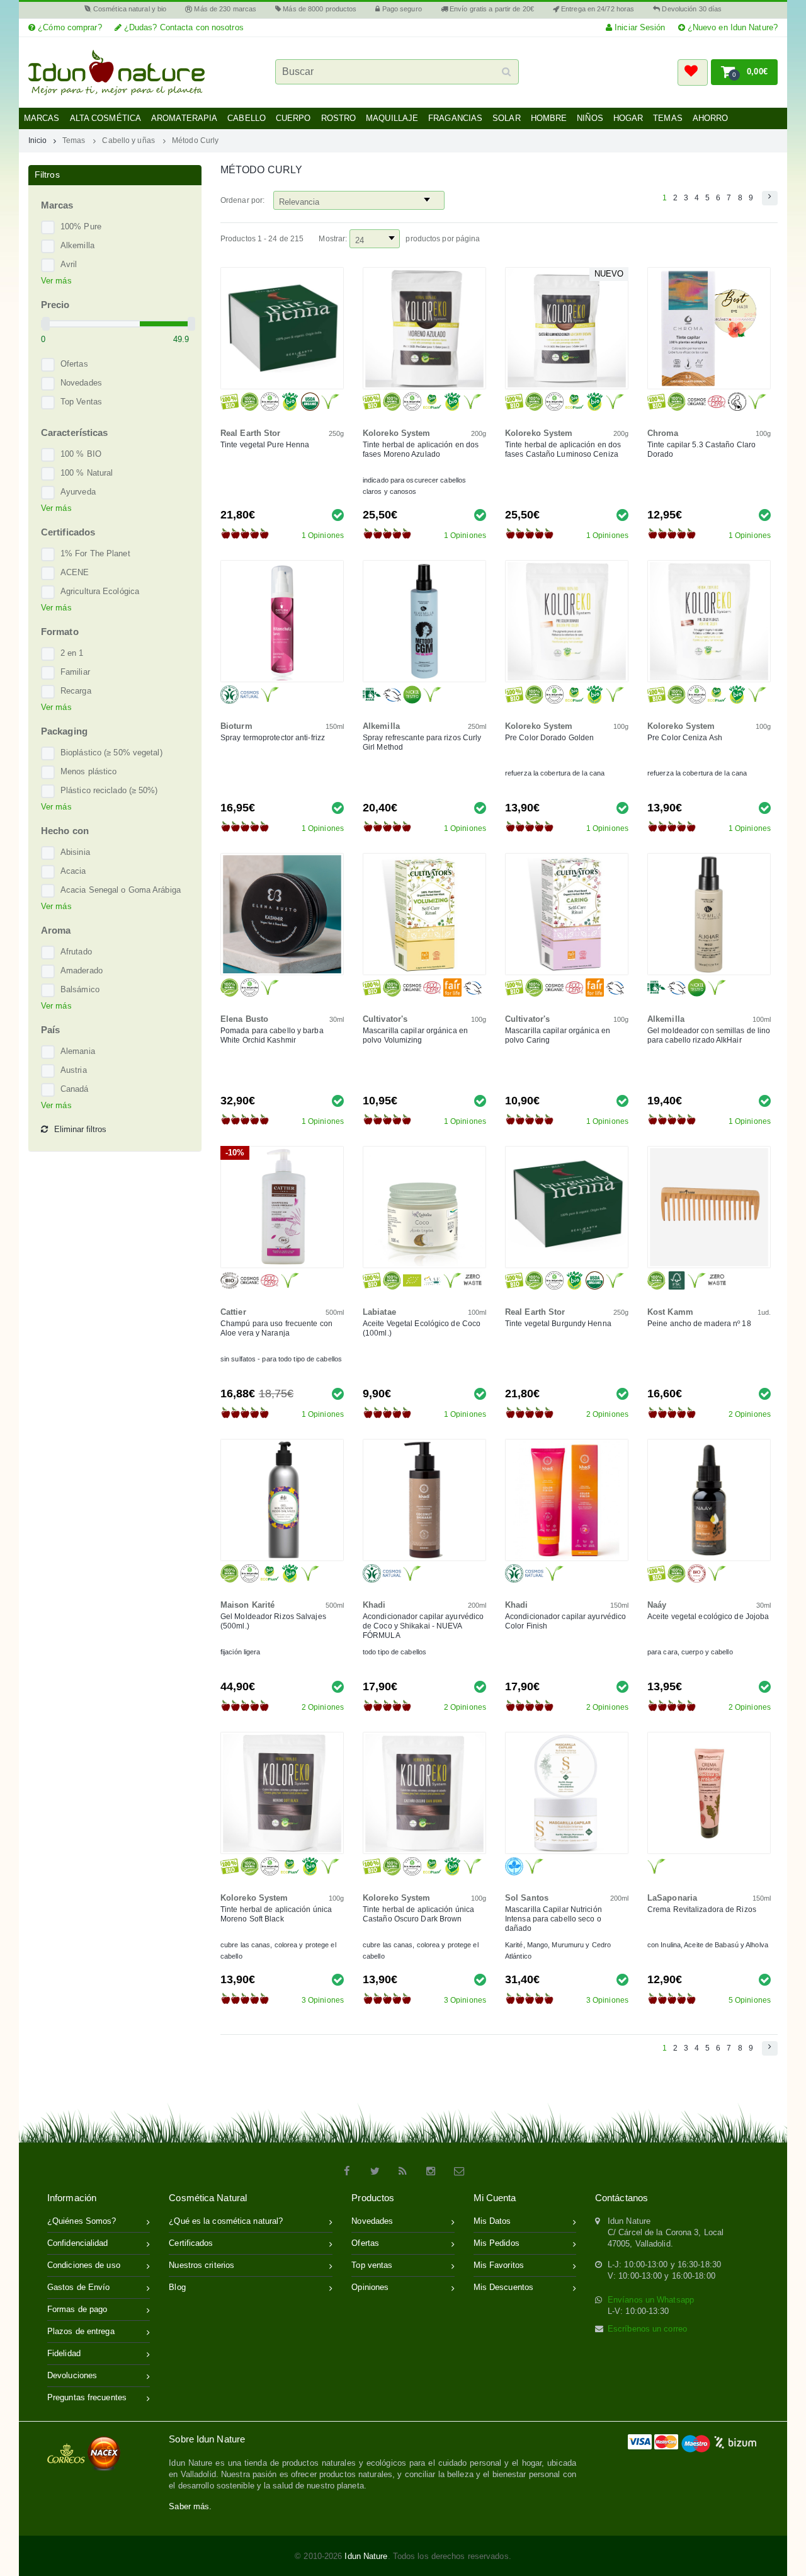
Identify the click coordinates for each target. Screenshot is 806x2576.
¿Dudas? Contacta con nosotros (183, 27)
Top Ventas (81, 402)
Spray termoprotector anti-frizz (273, 738)
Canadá (75, 1089)
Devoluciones (72, 2375)
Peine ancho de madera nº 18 (699, 1324)
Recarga (76, 691)
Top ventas (372, 2265)
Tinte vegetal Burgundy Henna (558, 1324)
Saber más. (190, 2506)
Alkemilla (77, 245)
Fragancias (455, 118)
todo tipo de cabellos (394, 1652)
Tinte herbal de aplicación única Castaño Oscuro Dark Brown (418, 1914)
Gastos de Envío (79, 2287)
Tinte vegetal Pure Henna (265, 445)
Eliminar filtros (80, 1129)
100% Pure (81, 226)
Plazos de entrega (81, 2331)
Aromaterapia (184, 118)
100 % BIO (81, 454)
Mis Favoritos (499, 2265)
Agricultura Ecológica (100, 591)
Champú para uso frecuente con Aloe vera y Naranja (276, 1328)
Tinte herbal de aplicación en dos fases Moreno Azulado (421, 449)
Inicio (38, 140)
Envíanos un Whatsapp (651, 2300)
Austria (74, 1070)
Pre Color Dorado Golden (549, 738)
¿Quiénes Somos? (82, 2221)
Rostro (339, 118)
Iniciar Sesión (639, 27)
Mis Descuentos (503, 2287)
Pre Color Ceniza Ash (685, 738)
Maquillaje (392, 118)
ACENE (75, 572)
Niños (590, 118)
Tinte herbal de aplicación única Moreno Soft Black (276, 1914)
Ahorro (711, 118)
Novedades (81, 383)
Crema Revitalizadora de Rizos (702, 1909)
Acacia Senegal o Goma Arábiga (121, 890)
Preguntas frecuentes (87, 2397)
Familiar (75, 672)
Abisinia (75, 852)
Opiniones (370, 2287)
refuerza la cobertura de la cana (555, 773)
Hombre (549, 118)
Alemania (78, 1051)
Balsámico (80, 989)
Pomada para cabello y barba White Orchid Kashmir (272, 1035)
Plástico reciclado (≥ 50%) (109, 790)
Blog (177, 2287)
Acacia (73, 871)
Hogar (628, 118)
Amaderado (82, 970)
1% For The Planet (95, 553)
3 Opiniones (323, 2000)
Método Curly (195, 140)
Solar (507, 118)
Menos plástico (88, 771)
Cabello (247, 118)
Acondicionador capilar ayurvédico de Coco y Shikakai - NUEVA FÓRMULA (423, 1626)
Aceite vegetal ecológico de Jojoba (708, 1617)
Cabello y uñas (128, 140)
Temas (668, 118)
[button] (693, 72)
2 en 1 (72, 653)
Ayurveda (78, 492)
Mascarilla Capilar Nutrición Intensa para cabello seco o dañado (553, 1919)
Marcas (42, 118)
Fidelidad (64, 2353)
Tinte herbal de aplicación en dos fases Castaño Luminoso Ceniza (563, 449)
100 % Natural (87, 473)
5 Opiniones (750, 2000)
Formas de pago (77, 2309)
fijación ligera (241, 1652)
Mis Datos (492, 2221)
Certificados (191, 2243)
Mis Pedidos (497, 2243)
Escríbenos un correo (647, 2329)
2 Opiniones (607, 1414)
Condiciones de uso (84, 2265)
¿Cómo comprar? (69, 27)
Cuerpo (293, 118)
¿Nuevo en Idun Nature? (731, 27)
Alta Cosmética (105, 118)
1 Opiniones (323, 535)
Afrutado (76, 952)
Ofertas (74, 364)
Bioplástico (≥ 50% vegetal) (111, 753)
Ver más (56, 281)
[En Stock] (338, 514)
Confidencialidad (78, 2243)
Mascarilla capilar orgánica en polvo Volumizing (415, 1035)
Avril (69, 264)
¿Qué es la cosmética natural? (226, 2221)
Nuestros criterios (201, 2265)
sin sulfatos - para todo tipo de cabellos (281, 1359)
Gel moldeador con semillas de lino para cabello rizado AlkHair (709, 1035)
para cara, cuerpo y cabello (690, 1652)
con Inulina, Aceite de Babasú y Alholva (708, 1945)
